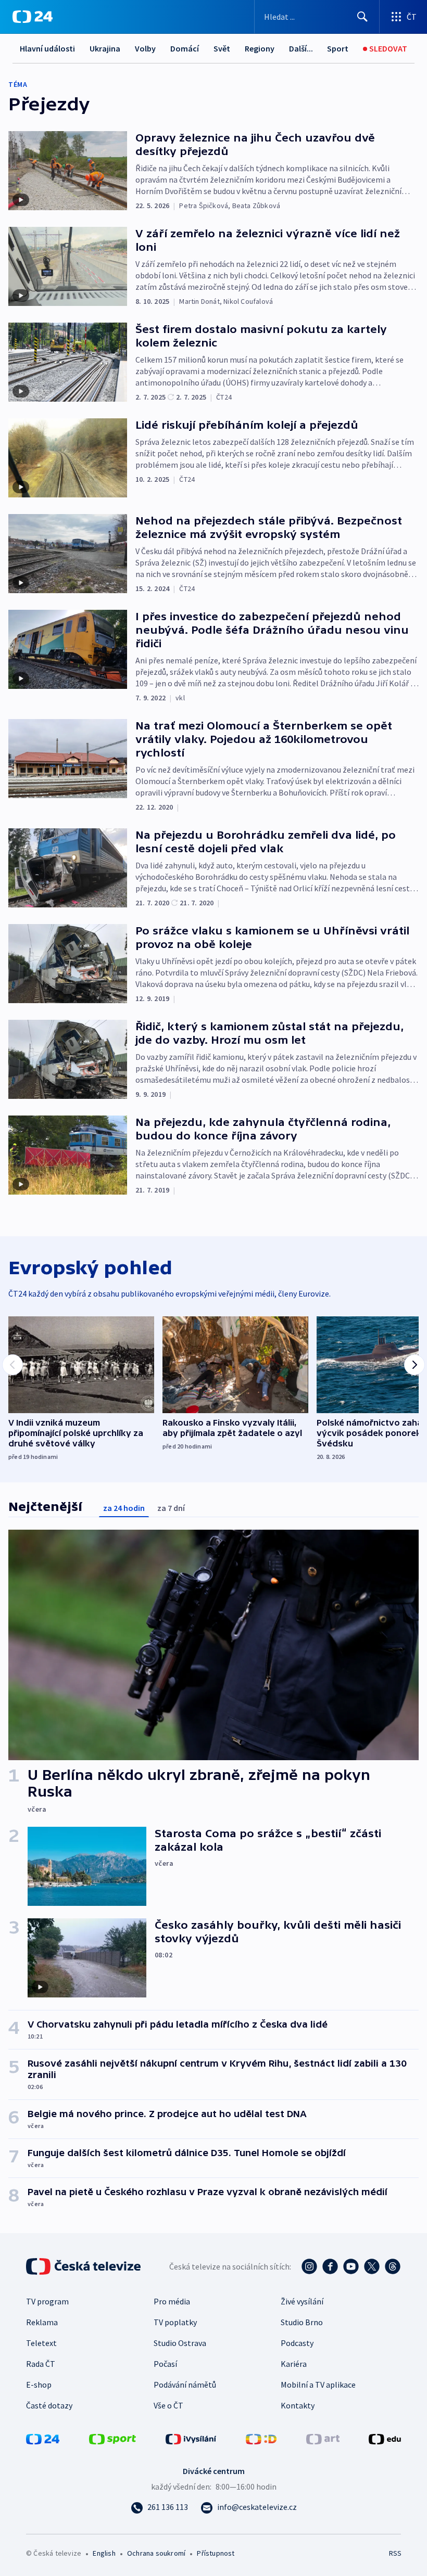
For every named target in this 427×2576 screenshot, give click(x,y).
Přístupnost (216, 2553)
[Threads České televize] (393, 2266)
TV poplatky (175, 2322)
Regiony (260, 48)
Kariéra (294, 2364)
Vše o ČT (168, 2405)
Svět (222, 48)
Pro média (172, 2301)
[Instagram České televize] (309, 2266)
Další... (301, 48)
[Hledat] (362, 17)
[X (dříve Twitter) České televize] (372, 2266)
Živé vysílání (302, 2301)
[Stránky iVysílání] (191, 2438)
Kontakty (298, 2405)
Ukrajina (105, 48)
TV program (47, 2301)
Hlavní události (47, 48)
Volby (145, 48)
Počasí (165, 2364)
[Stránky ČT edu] (385, 2438)
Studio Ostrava (180, 2343)
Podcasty (297, 2343)
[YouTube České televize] (351, 2266)
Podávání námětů (185, 2385)
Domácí (185, 48)
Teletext (41, 2343)
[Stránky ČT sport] (112, 2438)
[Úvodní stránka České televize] (84, 2266)
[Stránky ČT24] (43, 2438)
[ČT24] (33, 17)
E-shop (39, 2385)
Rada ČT (41, 2364)
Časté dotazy (49, 2405)
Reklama (42, 2322)
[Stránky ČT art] (323, 2438)
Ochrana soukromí (156, 2553)
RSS (395, 2553)
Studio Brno (302, 2322)
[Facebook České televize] (330, 2266)
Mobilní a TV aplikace (318, 2385)
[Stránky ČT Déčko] (261, 2438)
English (104, 2553)
